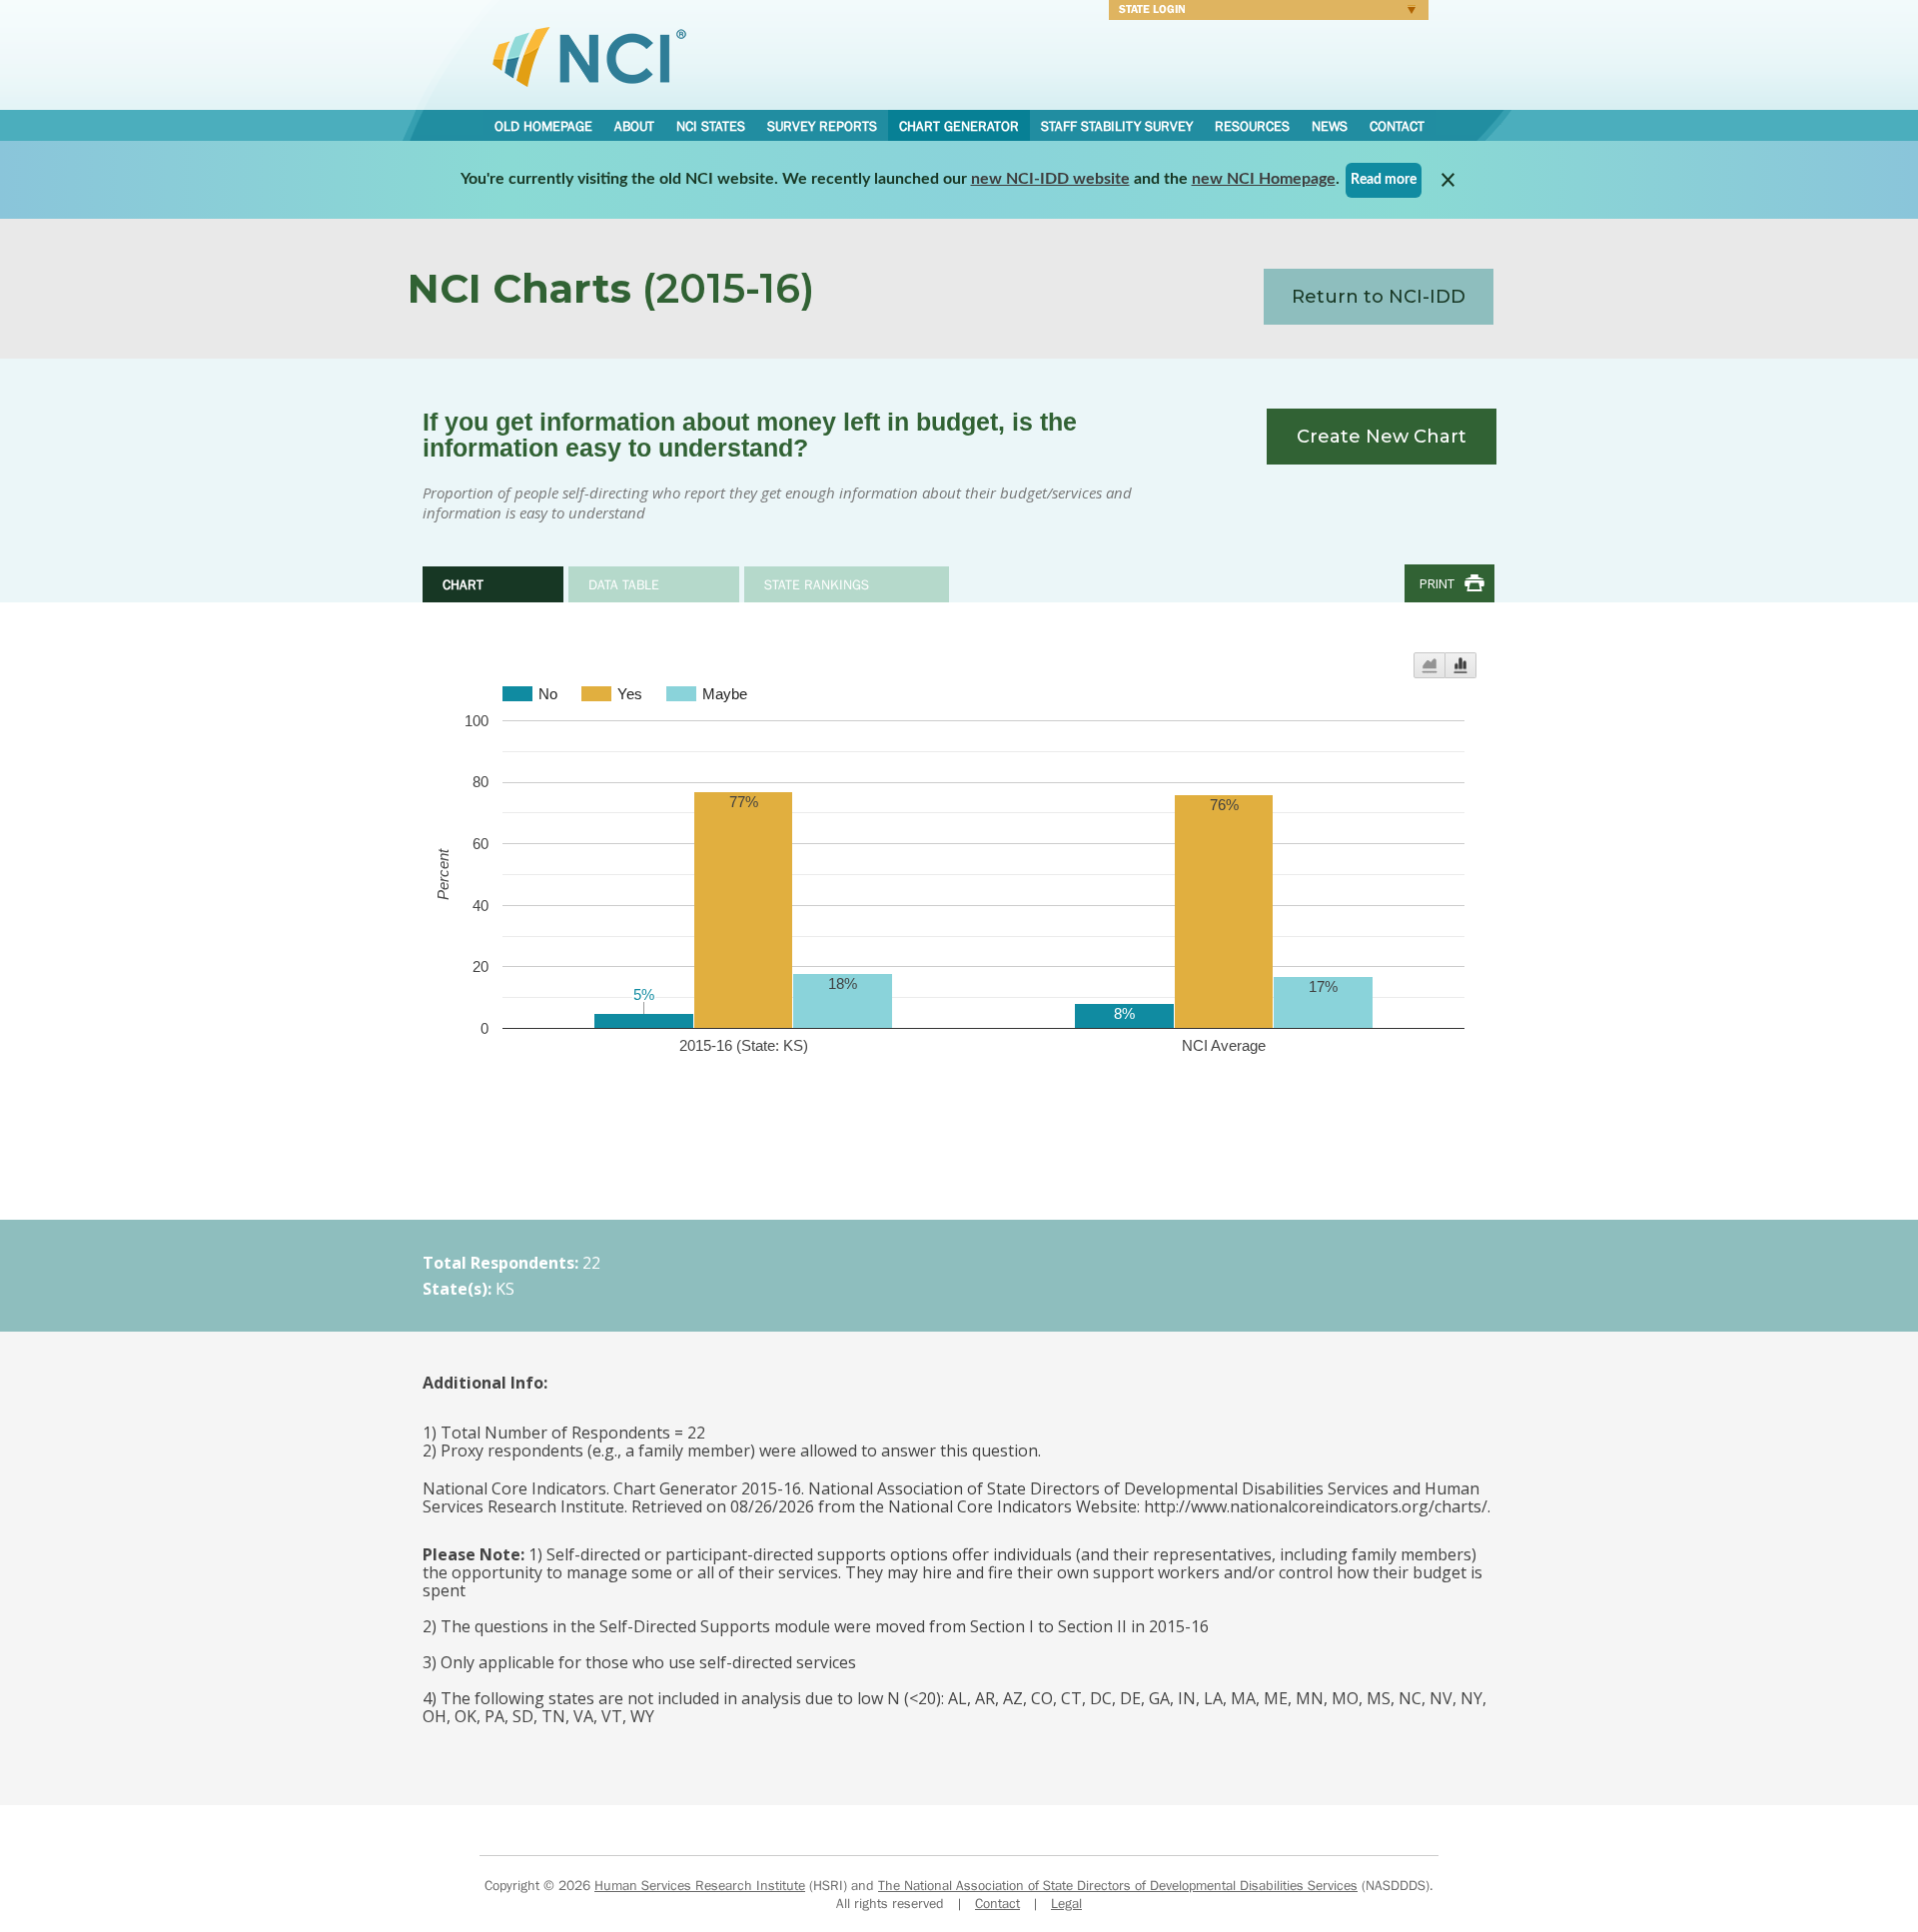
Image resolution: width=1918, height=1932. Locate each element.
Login (1264, 12)
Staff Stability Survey (1117, 126)
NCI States (711, 126)
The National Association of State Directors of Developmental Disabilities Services (1118, 1885)
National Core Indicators (589, 56)
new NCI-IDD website (1050, 179)
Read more (1384, 180)
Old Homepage (543, 126)
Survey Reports (822, 126)
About (634, 126)
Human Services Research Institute (700, 1885)
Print (1437, 583)
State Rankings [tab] (817, 584)
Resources (1252, 126)
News (1330, 126)
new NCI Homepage (1264, 179)
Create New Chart (1382, 437)
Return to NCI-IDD (1379, 297)
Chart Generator (959, 126)
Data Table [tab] (624, 584)
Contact (1397, 126)
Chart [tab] (463, 584)
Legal (1066, 1903)
